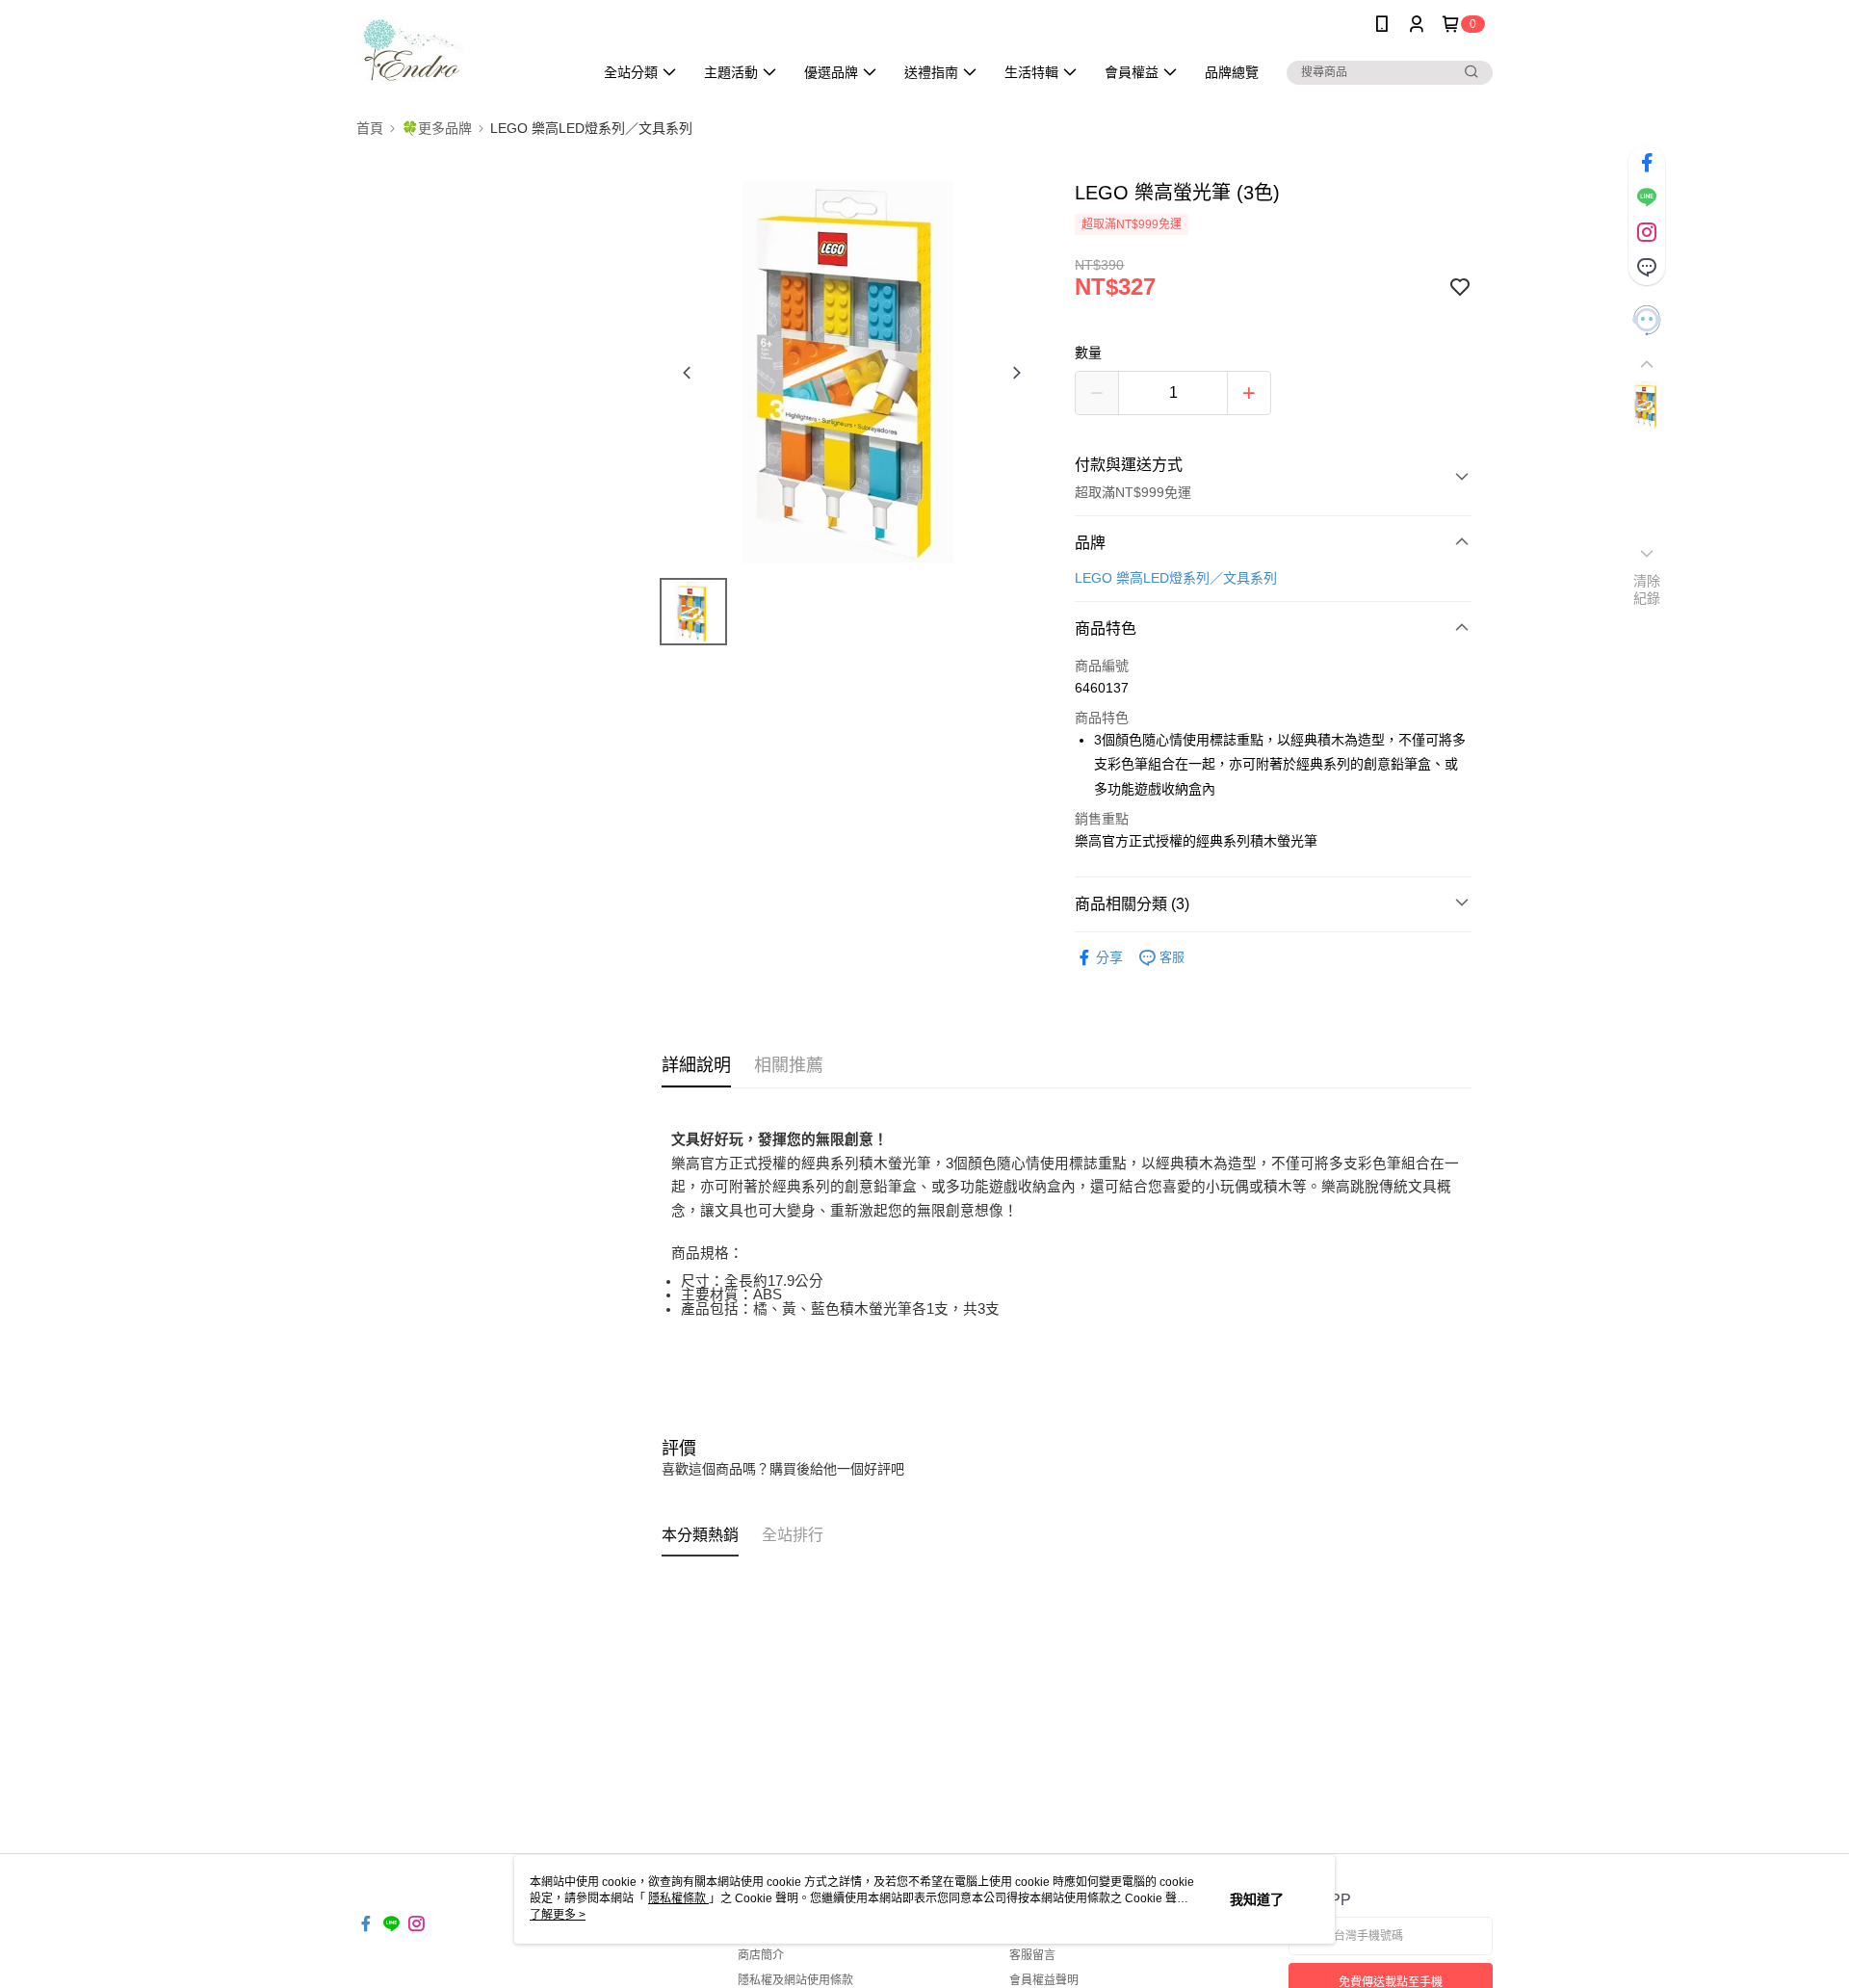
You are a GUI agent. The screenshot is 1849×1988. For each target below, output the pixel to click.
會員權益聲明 (1044, 1980)
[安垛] (463, 51)
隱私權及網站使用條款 (795, 1980)
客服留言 (1032, 1955)
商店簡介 (761, 1955)
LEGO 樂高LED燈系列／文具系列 (1176, 578)
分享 (1109, 957)
